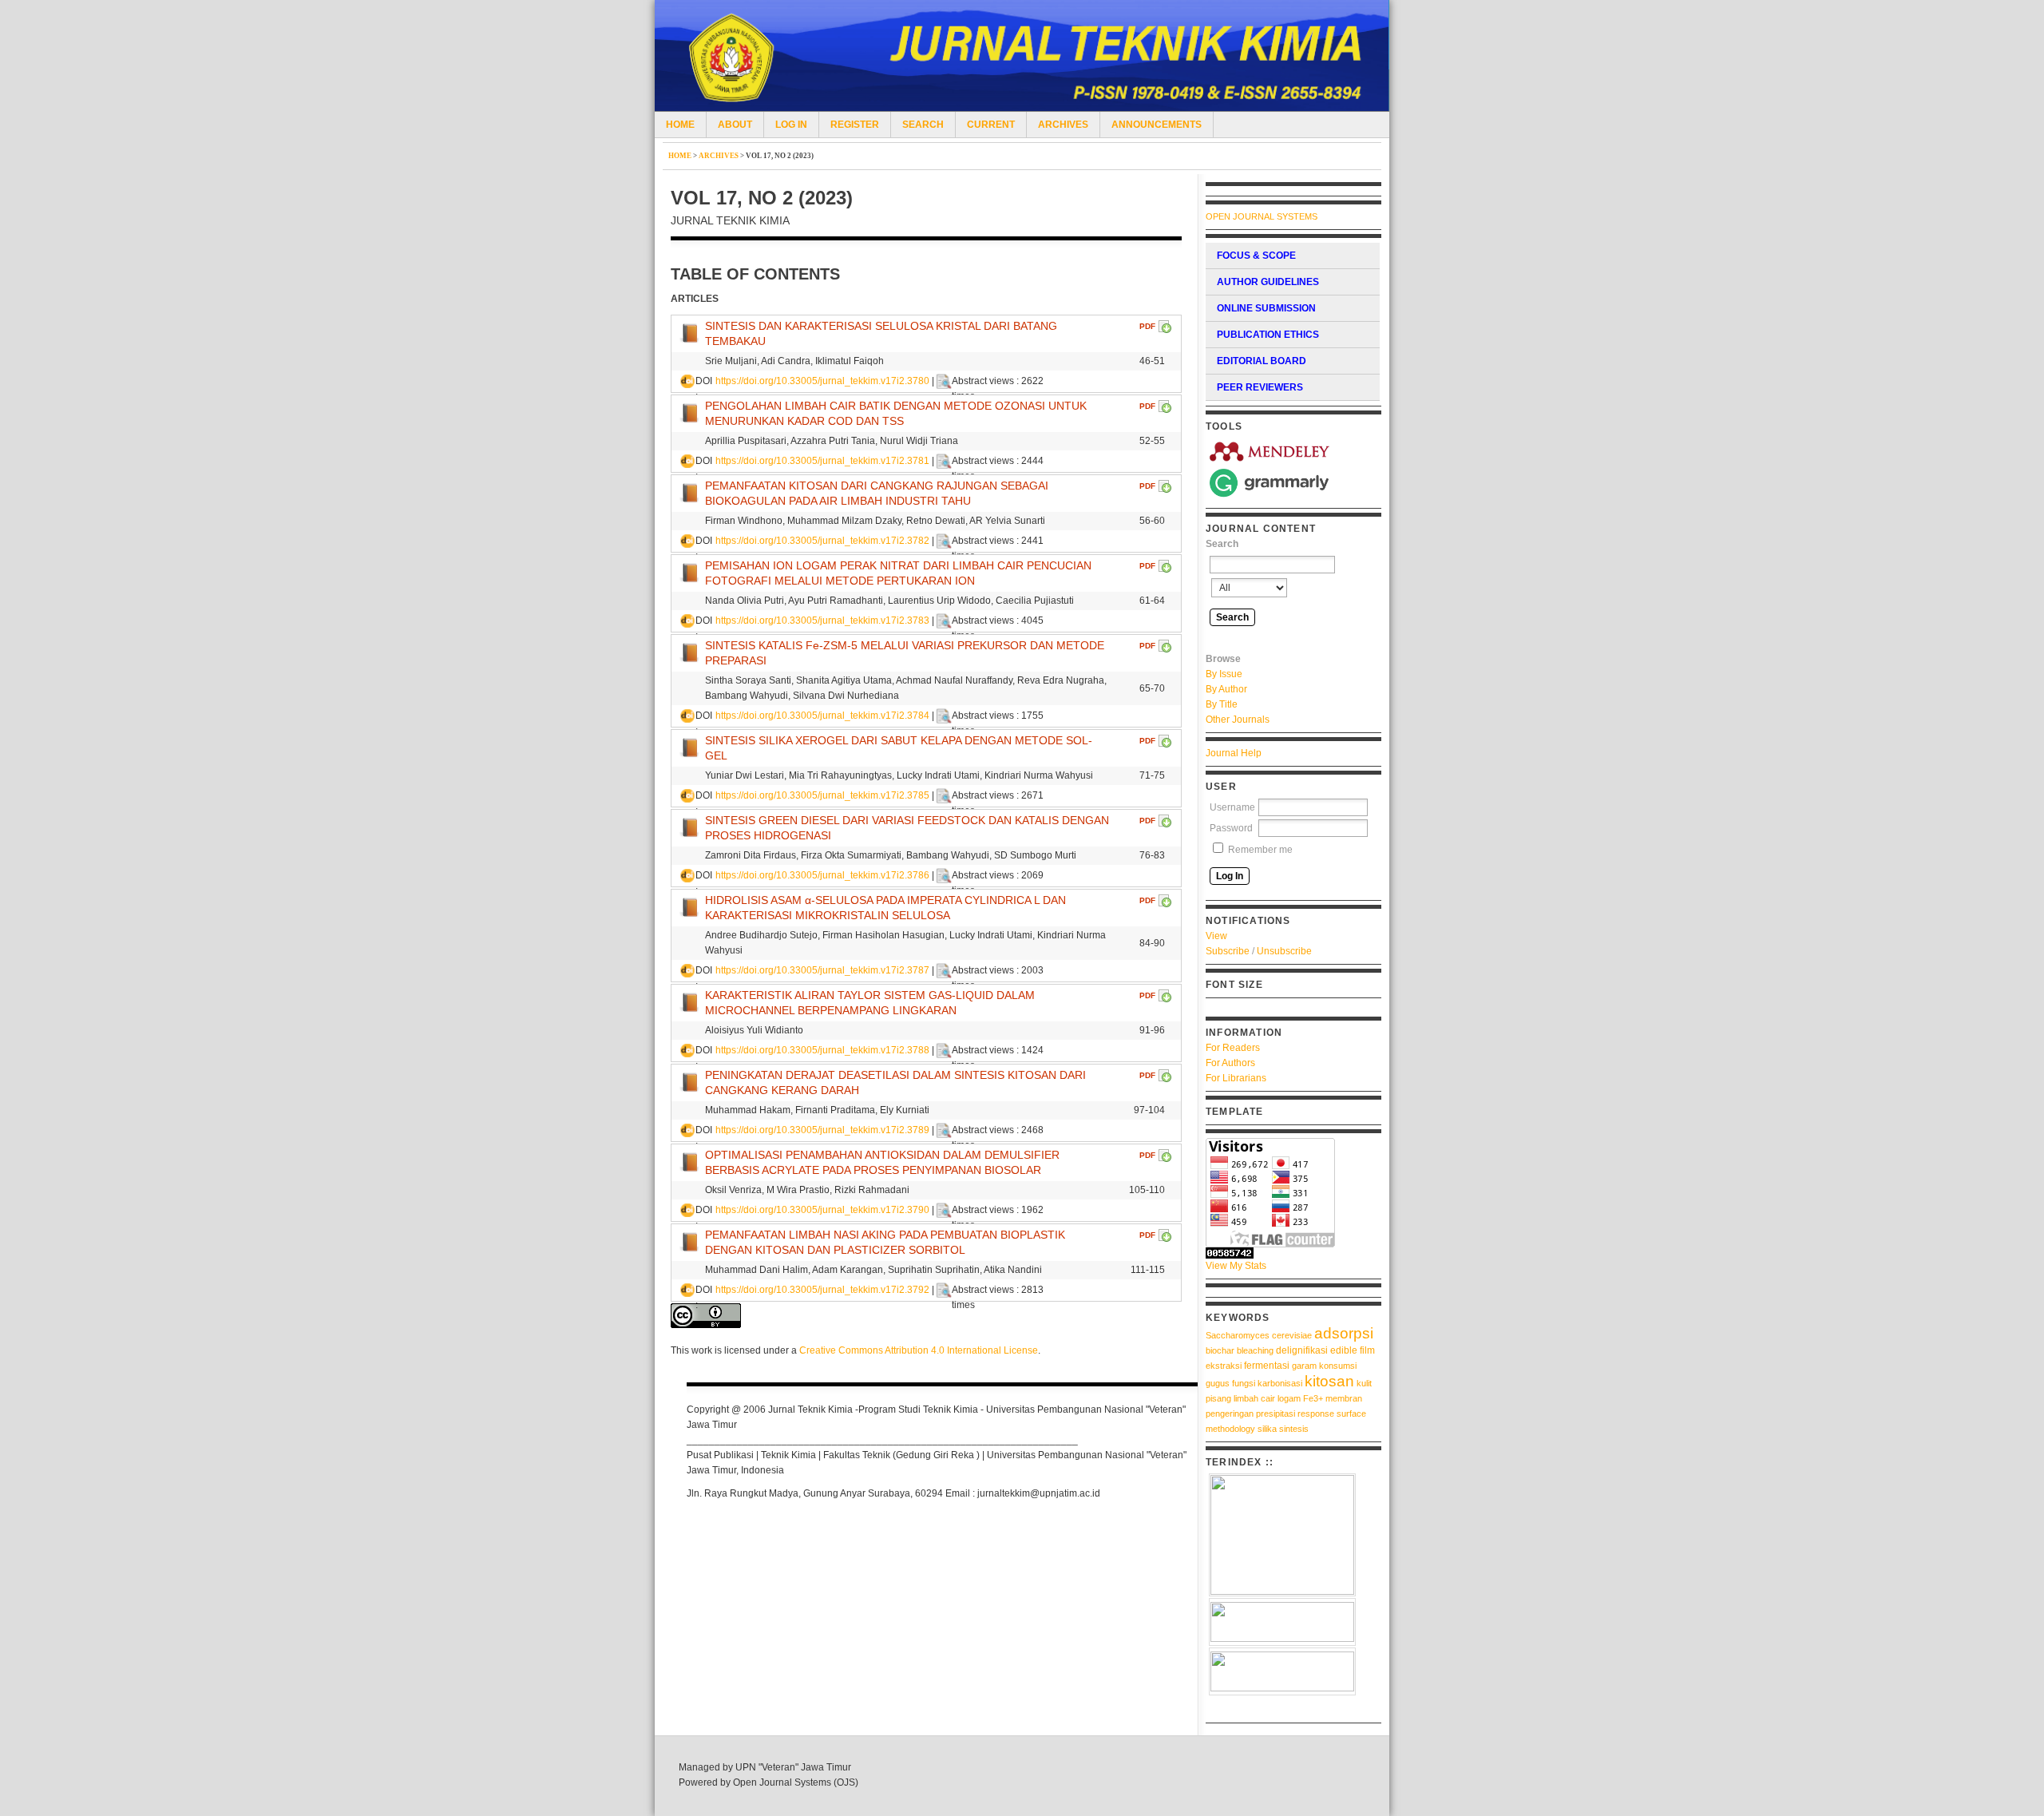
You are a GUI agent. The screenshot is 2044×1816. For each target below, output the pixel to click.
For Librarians (1236, 1078)
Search (923, 125)
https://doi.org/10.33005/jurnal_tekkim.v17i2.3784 (822, 716)
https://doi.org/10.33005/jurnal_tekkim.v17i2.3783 (822, 621)
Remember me (1260, 850)
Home (680, 125)
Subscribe (1228, 951)
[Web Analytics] (1293, 1253)
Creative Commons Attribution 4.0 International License (919, 1350)
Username (1232, 807)
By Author (1226, 689)
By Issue (1224, 674)
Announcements (1157, 125)
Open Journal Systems (1262, 216)
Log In (791, 125)
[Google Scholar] (1282, 1535)
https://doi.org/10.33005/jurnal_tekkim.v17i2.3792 (822, 1290)
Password (1231, 828)
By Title (1222, 704)
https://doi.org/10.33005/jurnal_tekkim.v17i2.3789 (822, 1130)
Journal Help (1234, 753)
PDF (1147, 326)
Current (991, 125)
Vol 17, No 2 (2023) (780, 156)
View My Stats (1236, 1266)
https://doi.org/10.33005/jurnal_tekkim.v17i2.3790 (822, 1210)
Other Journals (1238, 720)
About (735, 125)
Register (855, 125)
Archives (1063, 125)
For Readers (1233, 1048)
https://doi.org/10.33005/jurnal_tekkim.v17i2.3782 (822, 541)
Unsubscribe (1284, 951)
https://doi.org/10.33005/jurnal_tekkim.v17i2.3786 (822, 875)
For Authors (1230, 1063)
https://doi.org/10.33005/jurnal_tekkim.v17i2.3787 (822, 970)
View (1216, 936)
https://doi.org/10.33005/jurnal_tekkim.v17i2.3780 (822, 381)
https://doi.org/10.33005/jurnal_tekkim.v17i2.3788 (822, 1050)
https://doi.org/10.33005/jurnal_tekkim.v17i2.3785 (822, 795)
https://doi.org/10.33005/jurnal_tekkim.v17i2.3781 (822, 461)
